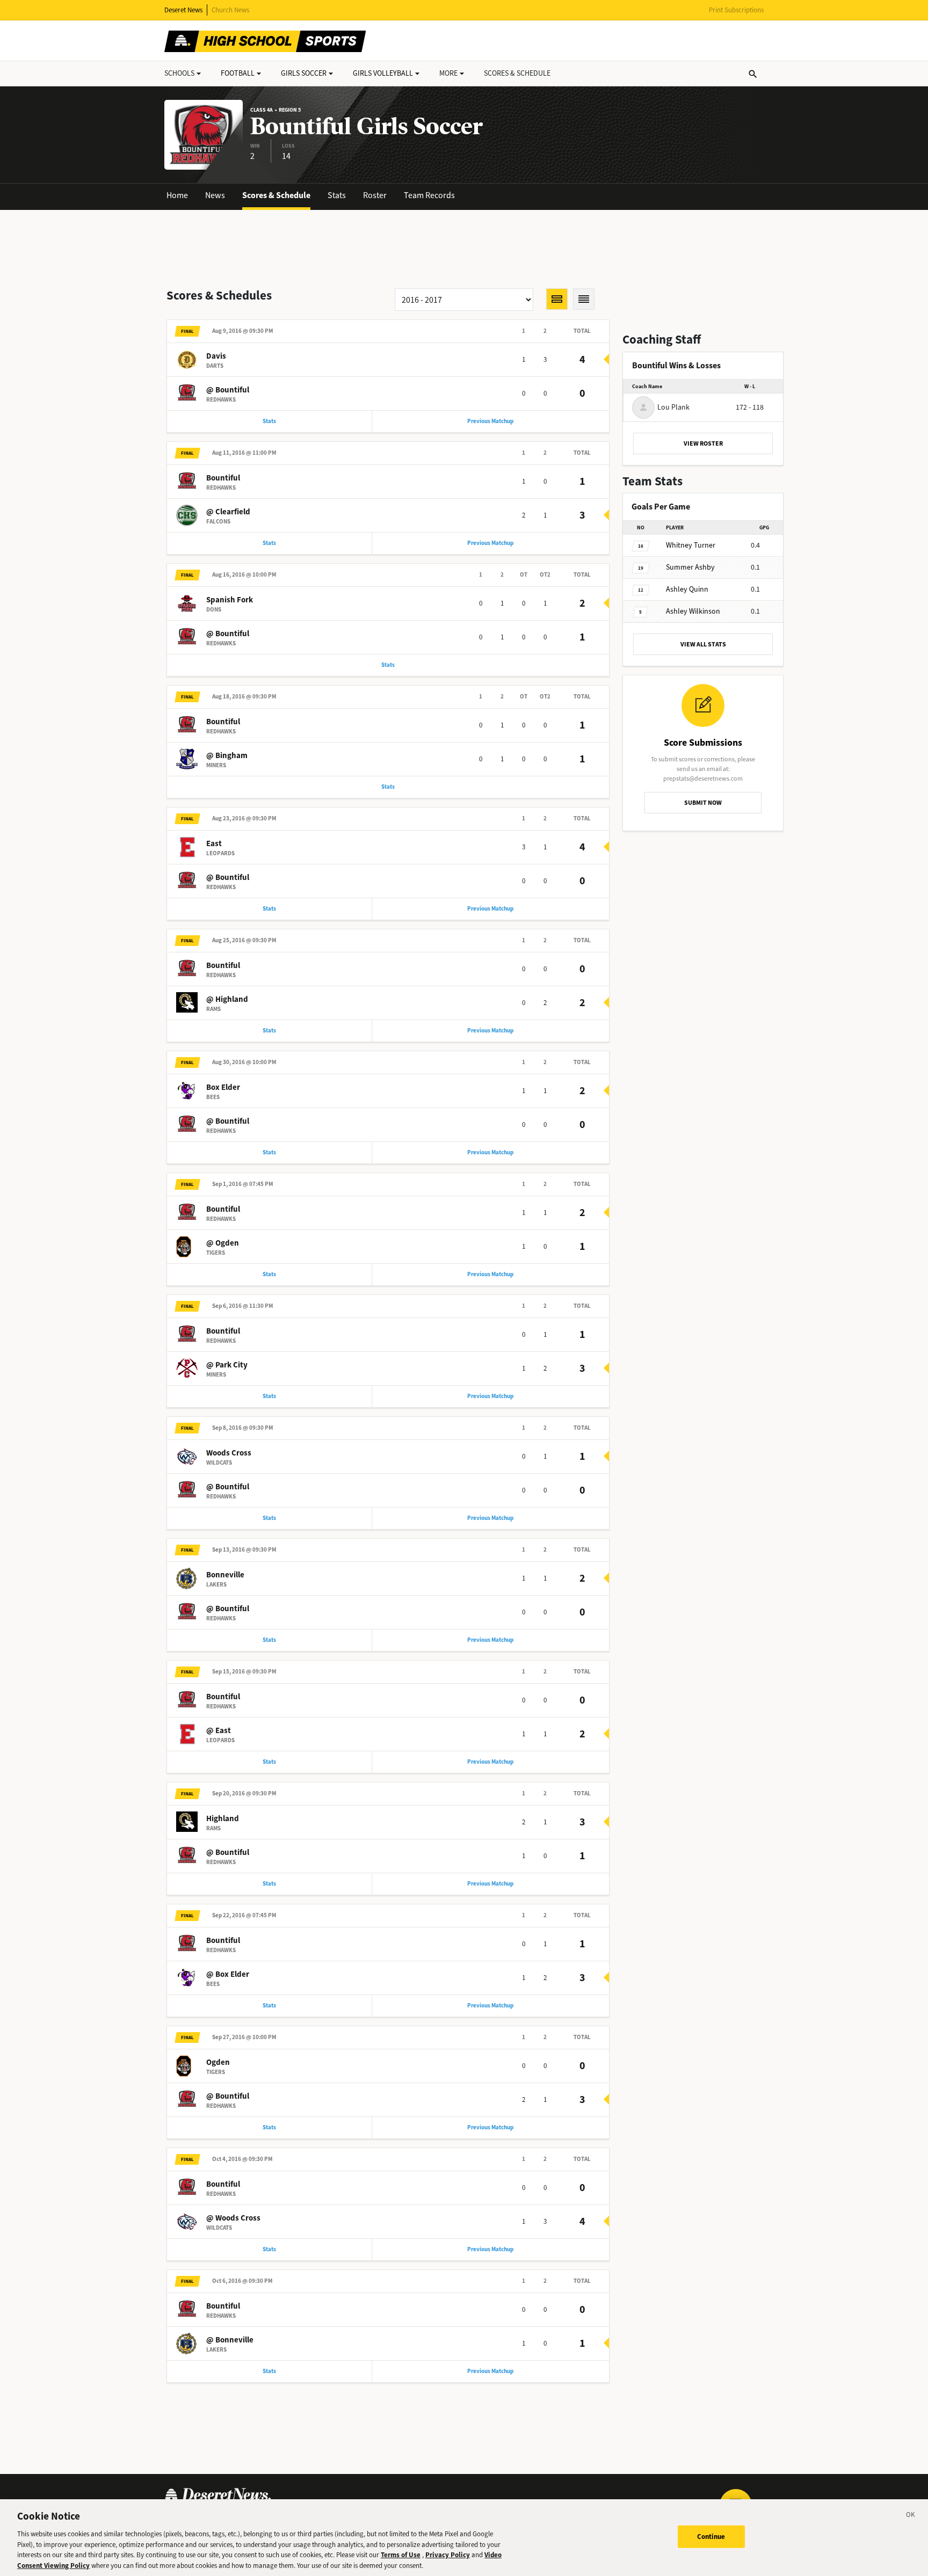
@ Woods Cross (233, 2218)
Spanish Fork (230, 600)
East (214, 843)
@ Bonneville (230, 2340)
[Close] (911, 2516)
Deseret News (183, 10)
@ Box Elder (228, 1974)
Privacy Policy (448, 2555)
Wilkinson (693, 611)
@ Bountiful (228, 390)
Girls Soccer (304, 73)
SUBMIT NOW (703, 803)
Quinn (687, 589)
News (215, 195)
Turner (691, 545)
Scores (517, 73)
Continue (711, 2537)
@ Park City (227, 1365)
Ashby (690, 567)
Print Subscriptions (736, 10)
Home (177, 195)
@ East (219, 1730)
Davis (216, 356)
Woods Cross (229, 1453)
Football (238, 73)
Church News (230, 10)
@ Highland (227, 999)
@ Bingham (227, 755)
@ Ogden (223, 1243)
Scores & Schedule (276, 195)
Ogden (218, 2062)
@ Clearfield (228, 512)
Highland (223, 1818)
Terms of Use (401, 2555)
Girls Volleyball (383, 73)
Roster (375, 195)
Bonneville (225, 1575)
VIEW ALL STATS (703, 644)
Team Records (429, 195)
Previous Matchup (490, 421)
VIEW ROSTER (703, 443)
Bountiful (223, 478)
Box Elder (223, 1087)
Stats (337, 195)
